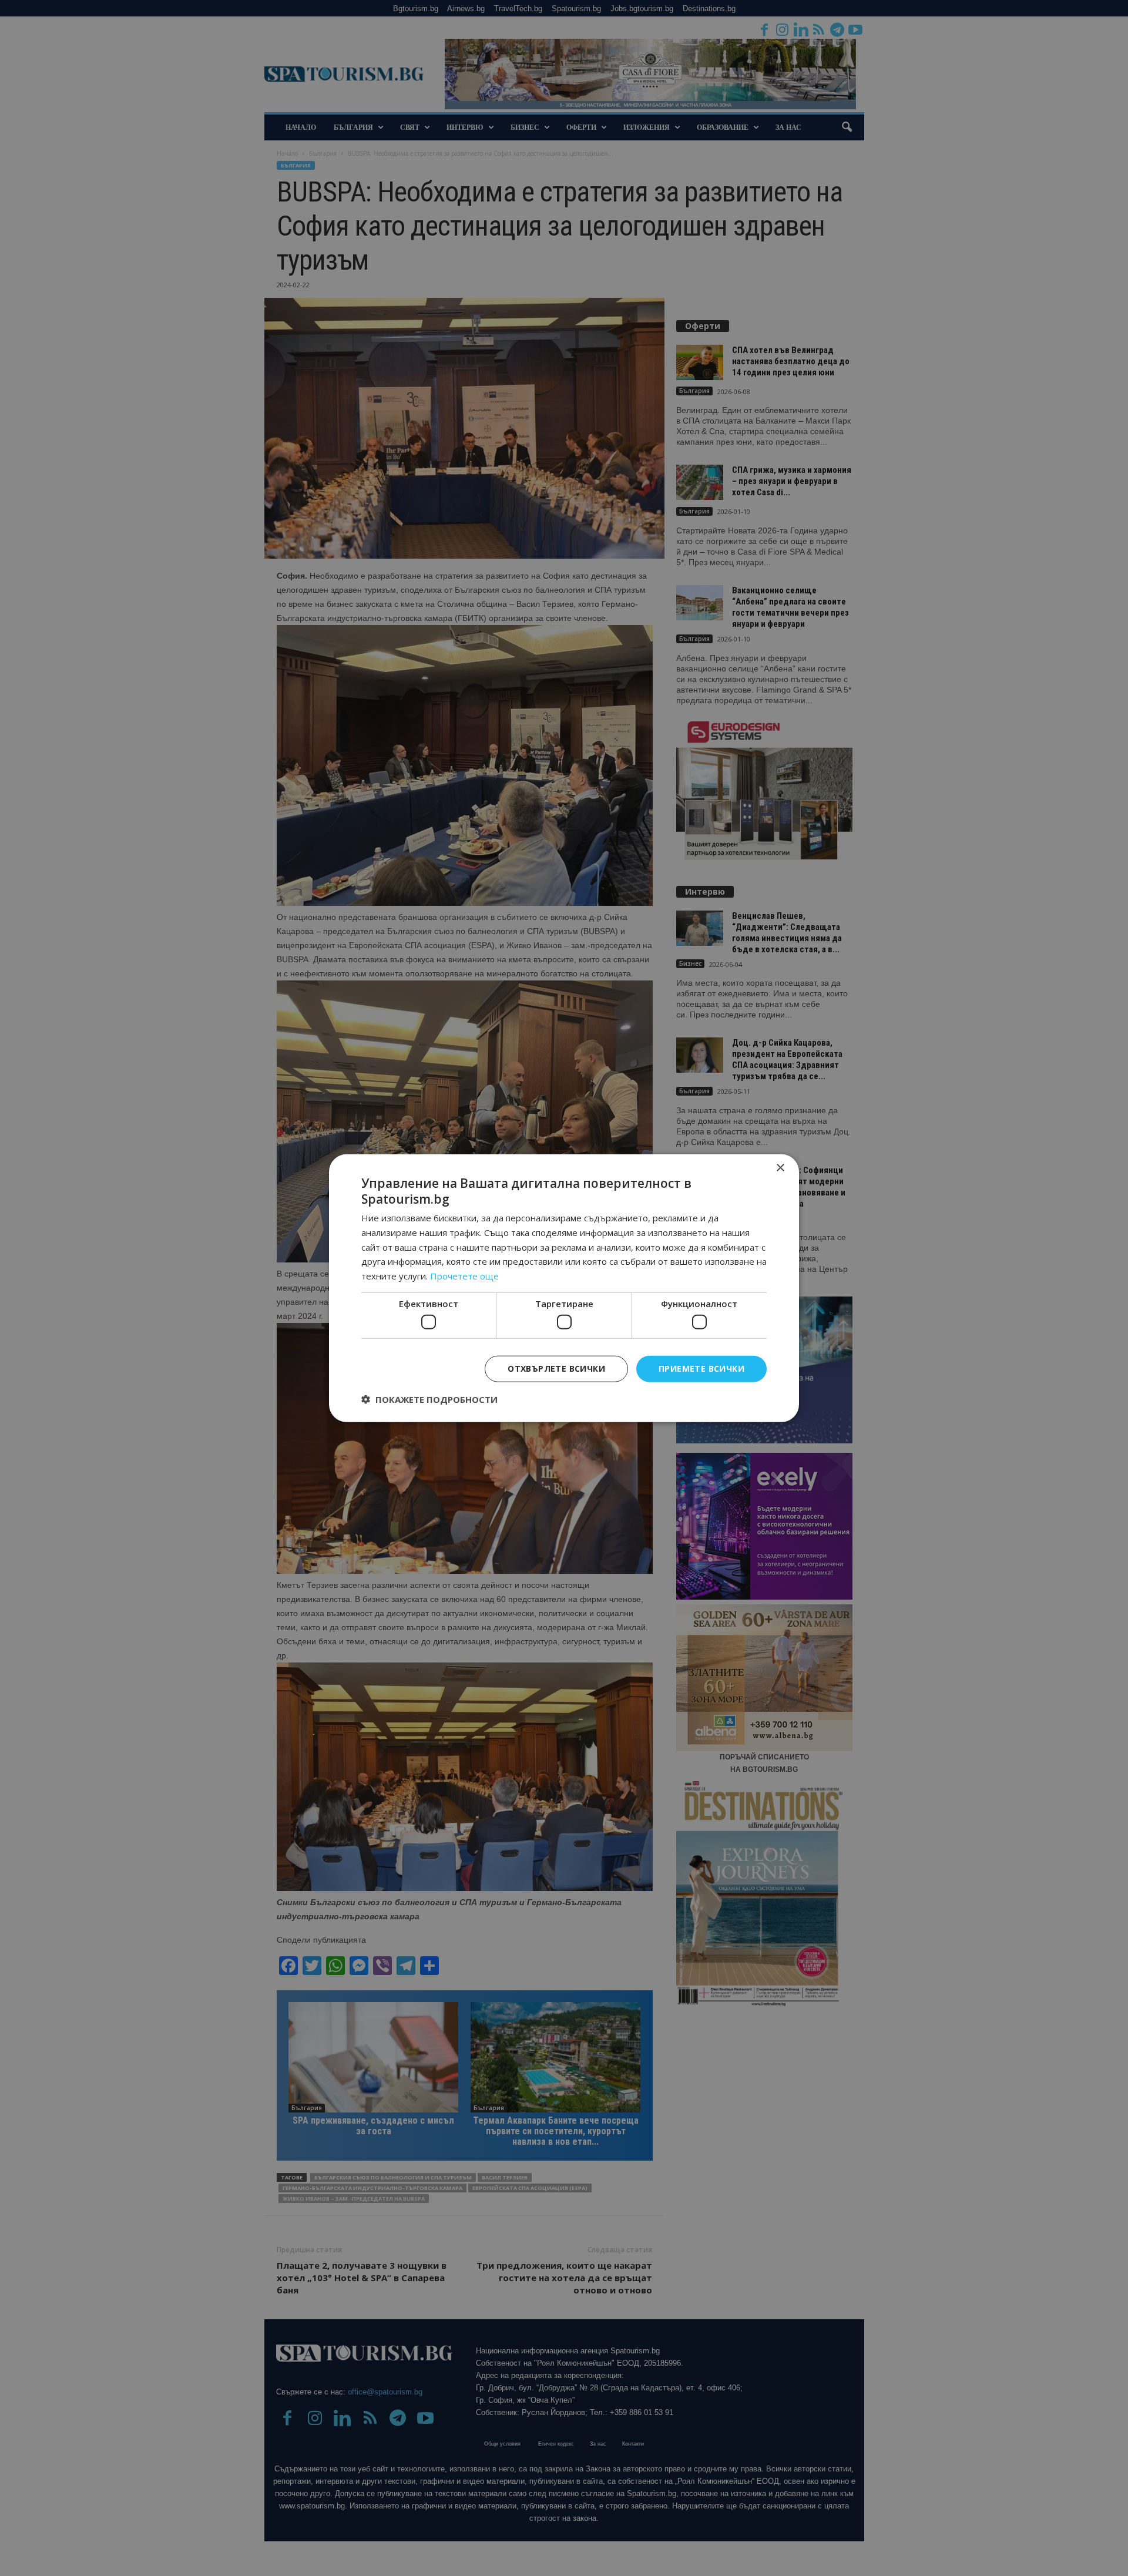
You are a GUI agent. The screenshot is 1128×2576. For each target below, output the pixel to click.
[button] (429, 1399)
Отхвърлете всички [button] (556, 1368)
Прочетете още (464, 1276)
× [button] (780, 1168)
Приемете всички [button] (701, 1368)
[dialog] (564, 1288)
